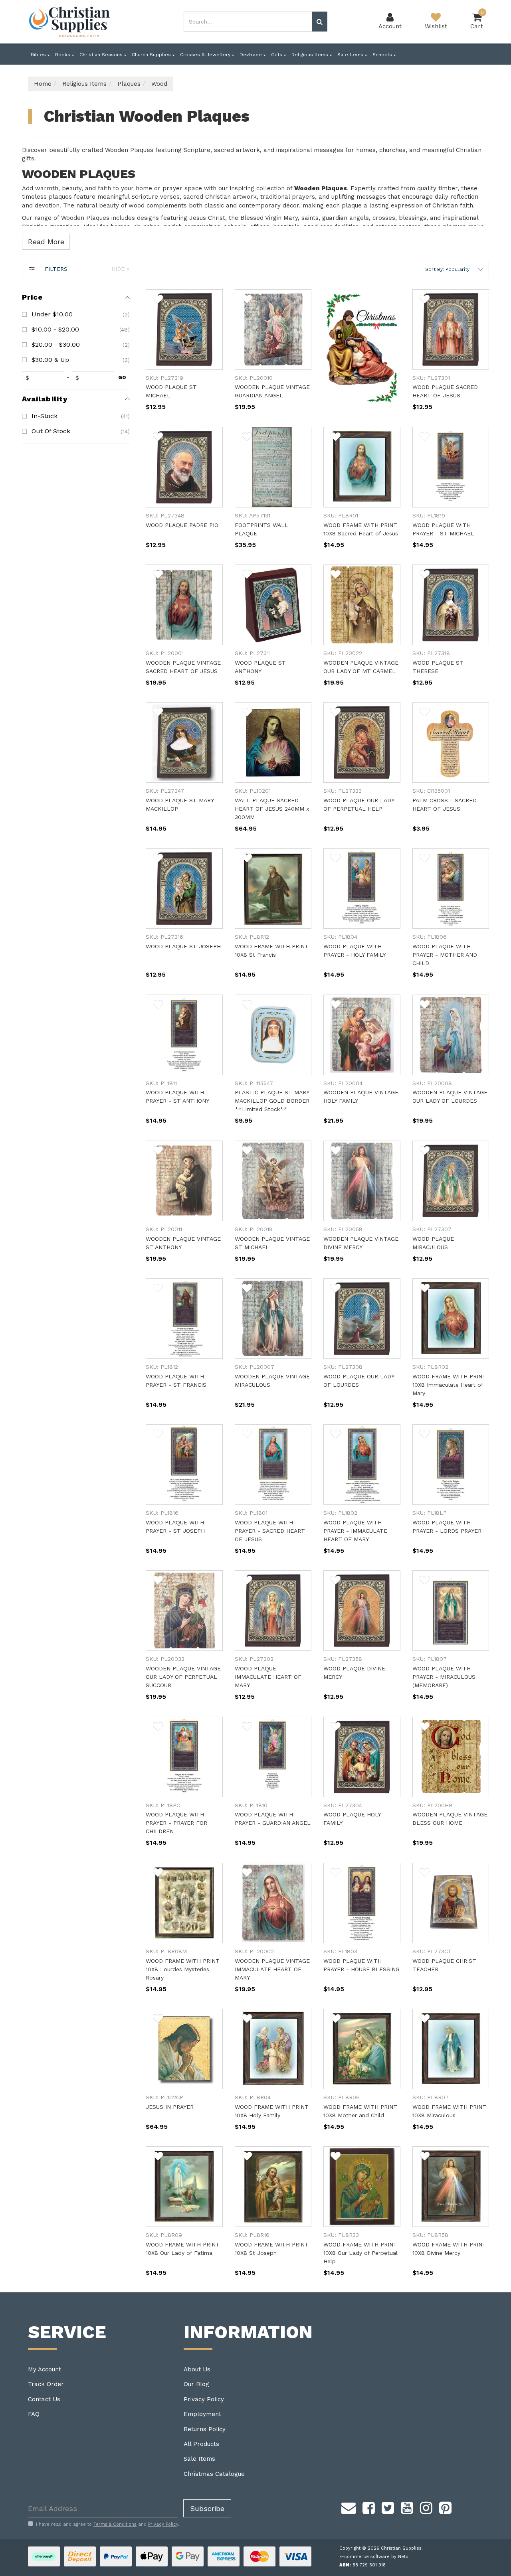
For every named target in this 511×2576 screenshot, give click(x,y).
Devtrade (252, 55)
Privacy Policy (204, 2399)
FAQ (34, 2414)
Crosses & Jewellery (206, 55)
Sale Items (351, 55)
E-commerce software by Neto (374, 2557)
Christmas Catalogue (214, 2474)
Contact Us (44, 2399)
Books (63, 55)
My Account (45, 2369)
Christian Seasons (102, 55)
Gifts (277, 55)
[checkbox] (76, 314)
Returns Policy (205, 2429)
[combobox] (248, 22)
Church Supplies (152, 55)
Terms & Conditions (115, 2524)
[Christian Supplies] (70, 22)
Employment (202, 2414)
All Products (201, 2444)
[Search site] (320, 22)
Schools (383, 55)
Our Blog (196, 2384)
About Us (197, 2369)
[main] (317, 1291)
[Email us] (349, 2507)
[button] (454, 269)
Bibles (39, 55)
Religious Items (311, 55)
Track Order (46, 2384)
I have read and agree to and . (108, 2524)
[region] (76, 1276)
